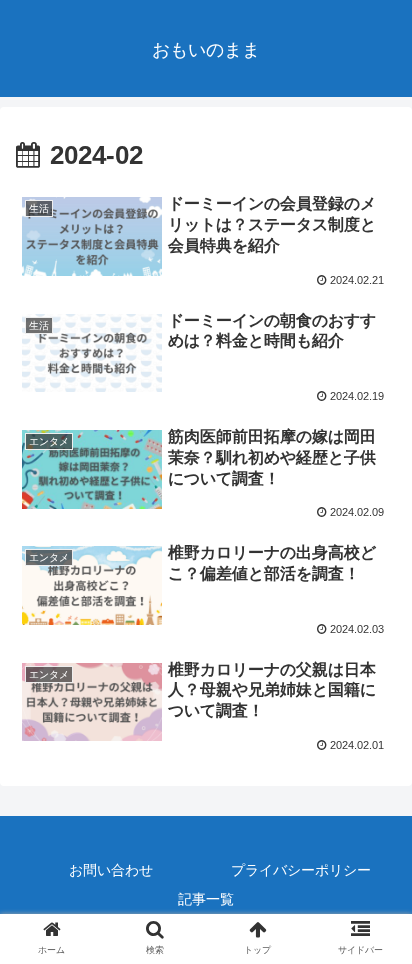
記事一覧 (206, 899)
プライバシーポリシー (301, 870)
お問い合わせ (111, 870)
